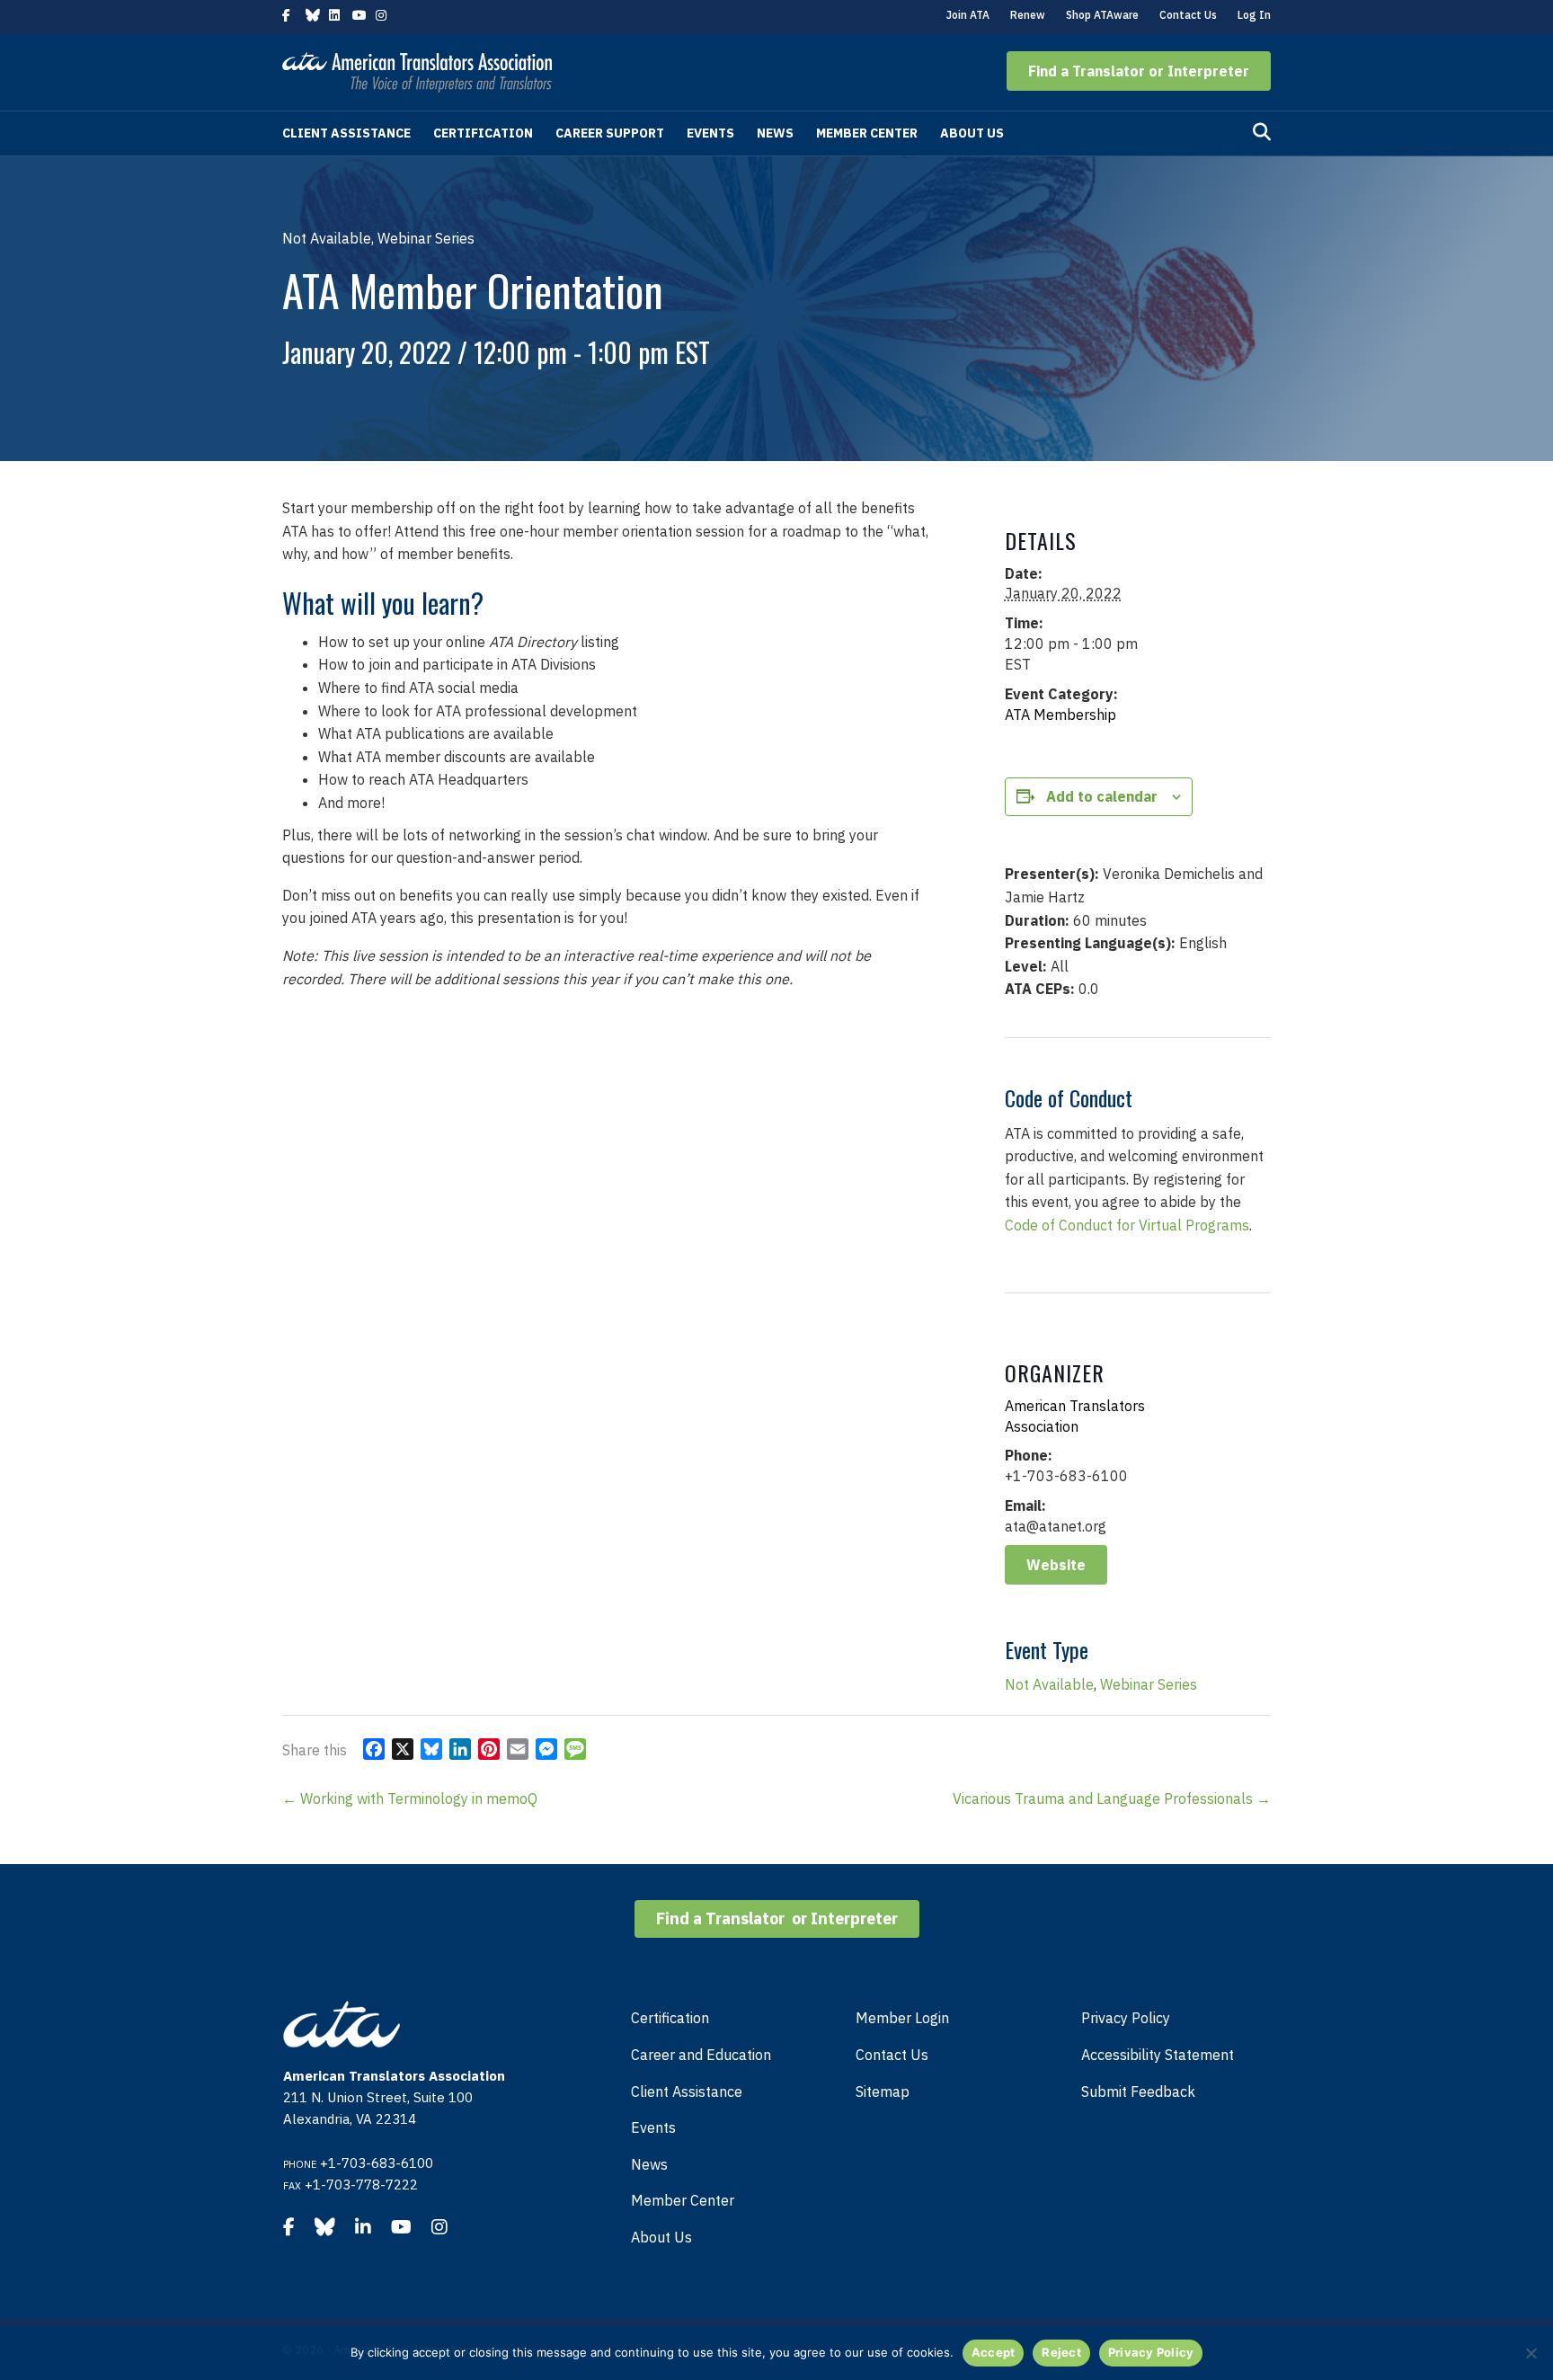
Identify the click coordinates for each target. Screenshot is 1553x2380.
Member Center (867, 133)
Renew (1028, 15)
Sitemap (883, 2091)
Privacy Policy (1126, 2018)
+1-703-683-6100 (377, 2163)
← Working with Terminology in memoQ (410, 1798)
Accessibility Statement (1158, 2055)
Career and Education (701, 2055)
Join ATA (968, 15)
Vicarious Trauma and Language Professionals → (1112, 1798)
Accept (994, 2352)
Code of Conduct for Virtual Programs (1127, 1225)
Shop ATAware (1102, 15)
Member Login (902, 2018)
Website (1056, 1565)
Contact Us (1188, 15)
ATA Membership (1060, 715)
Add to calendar (1102, 796)
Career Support (610, 133)
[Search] (1262, 132)
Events (710, 133)
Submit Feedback (1138, 2091)
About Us (972, 133)
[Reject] (1531, 2353)
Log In (1254, 15)
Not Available (1049, 1684)
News (775, 133)
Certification (483, 133)
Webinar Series (1149, 1684)
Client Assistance (346, 133)
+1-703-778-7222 (361, 2185)
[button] (1139, 71)
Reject (1061, 2352)
